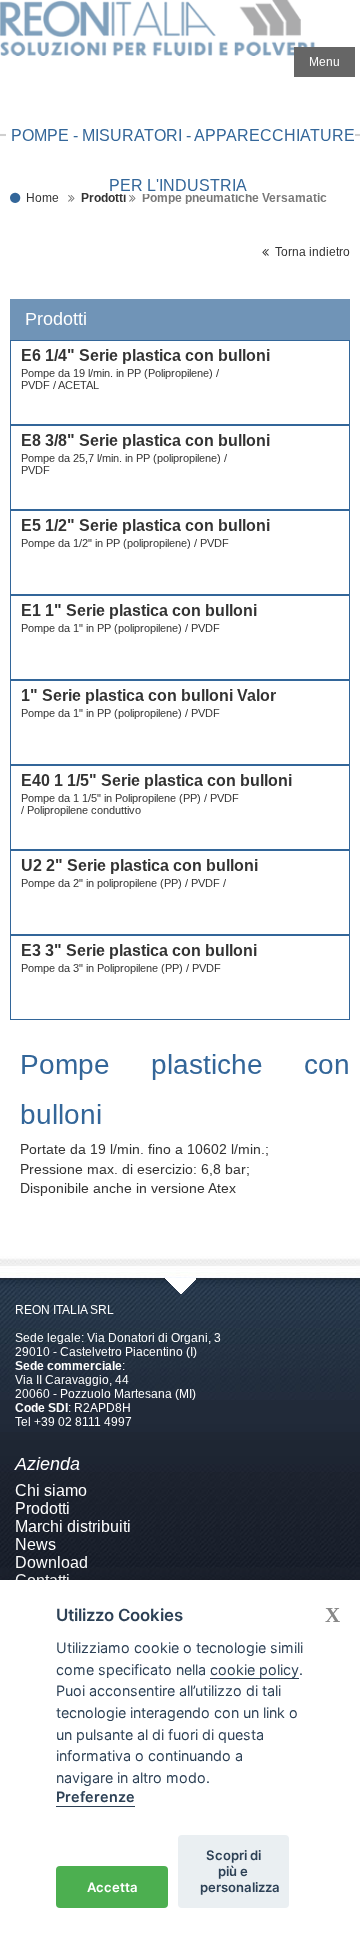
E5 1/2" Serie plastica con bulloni (145, 525)
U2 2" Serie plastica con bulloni (139, 865)
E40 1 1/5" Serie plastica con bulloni (156, 780)
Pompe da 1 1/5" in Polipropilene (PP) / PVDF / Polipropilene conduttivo (130, 804)
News (35, 1544)
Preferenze (95, 1796)
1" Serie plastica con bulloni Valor (148, 695)
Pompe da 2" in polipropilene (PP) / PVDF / (125, 883)
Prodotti (42, 1508)
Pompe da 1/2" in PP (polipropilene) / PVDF (125, 543)
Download (51, 1562)
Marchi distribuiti (73, 1526)
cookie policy (254, 1669)
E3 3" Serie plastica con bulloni (139, 950)
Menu (324, 62)
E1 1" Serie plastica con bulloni (139, 610)
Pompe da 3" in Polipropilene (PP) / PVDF (121, 968)
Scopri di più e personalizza (240, 1871)
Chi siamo (51, 1490)
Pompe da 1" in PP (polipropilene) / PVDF (120, 628)
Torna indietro (309, 252)
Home (42, 198)
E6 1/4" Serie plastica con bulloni (145, 355)
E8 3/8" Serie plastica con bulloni (145, 440)
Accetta (112, 1887)
